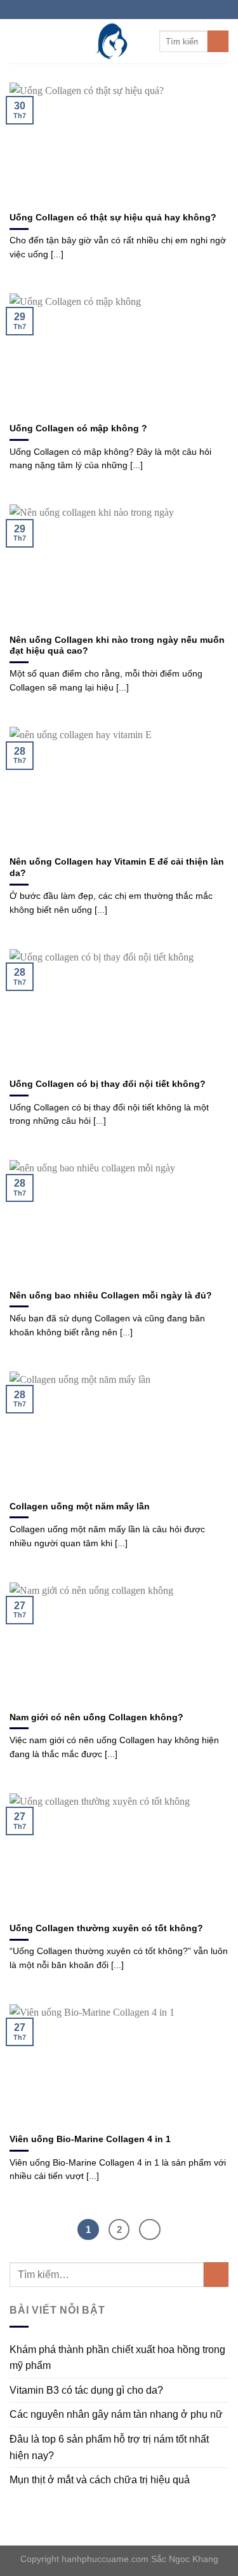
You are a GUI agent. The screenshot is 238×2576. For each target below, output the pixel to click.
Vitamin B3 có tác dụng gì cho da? (86, 2390)
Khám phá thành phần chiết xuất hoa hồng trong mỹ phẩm (117, 2358)
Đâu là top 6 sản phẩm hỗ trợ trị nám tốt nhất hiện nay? (109, 2447)
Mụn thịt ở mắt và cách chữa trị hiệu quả (100, 2480)
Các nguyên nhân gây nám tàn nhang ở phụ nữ (116, 2414)
